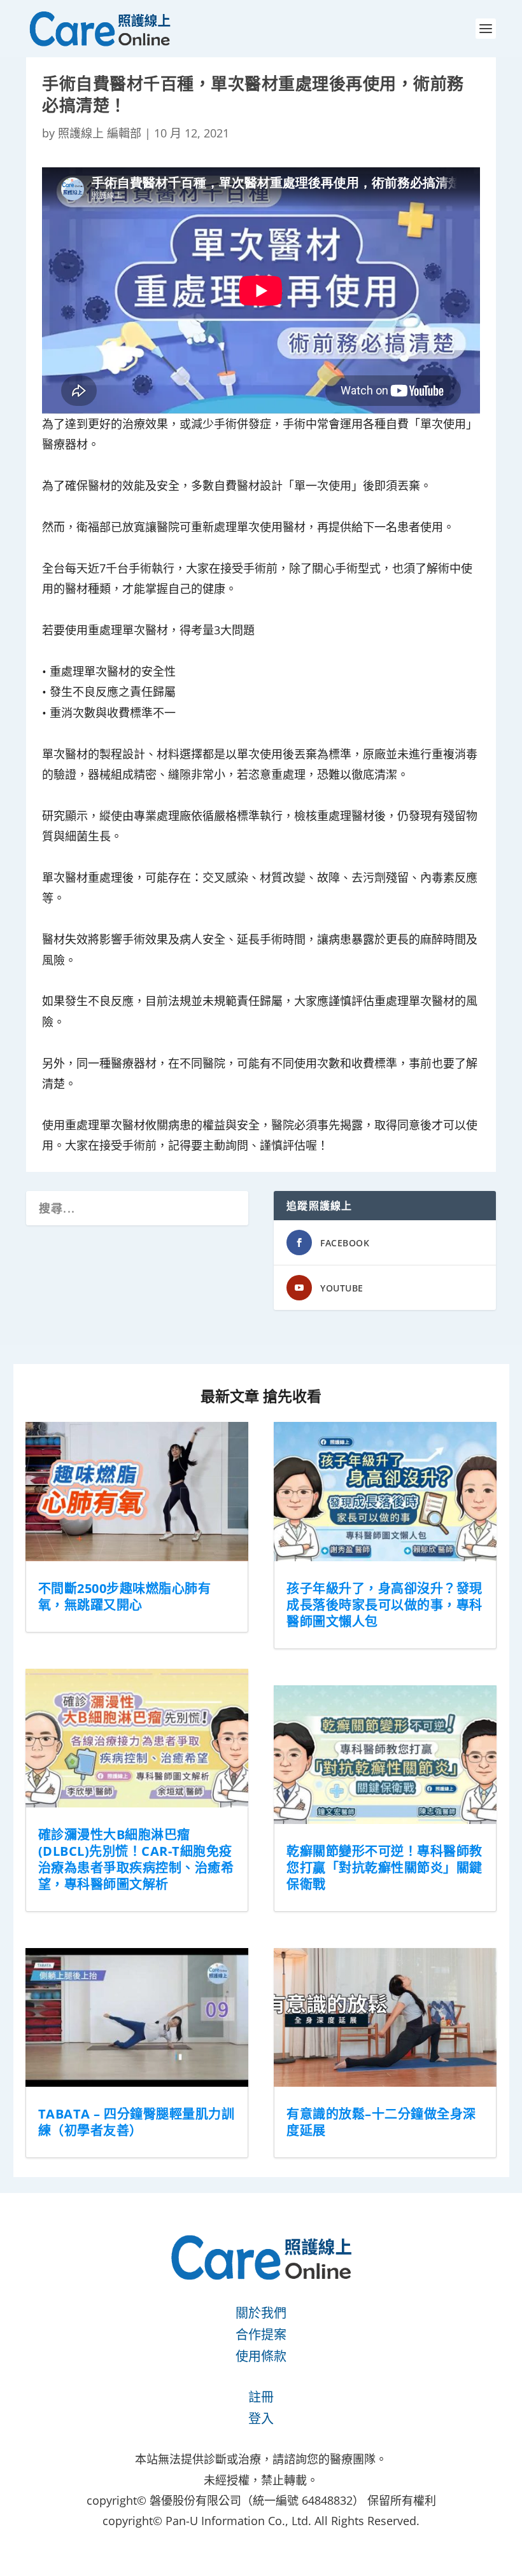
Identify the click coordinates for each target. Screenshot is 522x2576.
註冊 (261, 2397)
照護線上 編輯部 (100, 133)
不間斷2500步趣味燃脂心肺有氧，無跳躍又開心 (125, 1597)
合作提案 (261, 2335)
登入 (261, 2419)
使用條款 (261, 2356)
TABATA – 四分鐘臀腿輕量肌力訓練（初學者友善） (137, 2122)
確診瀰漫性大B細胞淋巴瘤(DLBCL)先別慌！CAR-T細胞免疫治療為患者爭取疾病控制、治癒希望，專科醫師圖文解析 (136, 1859)
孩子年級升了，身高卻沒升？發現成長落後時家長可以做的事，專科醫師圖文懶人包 (384, 1605)
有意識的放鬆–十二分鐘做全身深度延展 (381, 2122)
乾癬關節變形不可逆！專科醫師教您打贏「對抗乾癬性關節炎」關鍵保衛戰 (384, 1868)
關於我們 (261, 2313)
